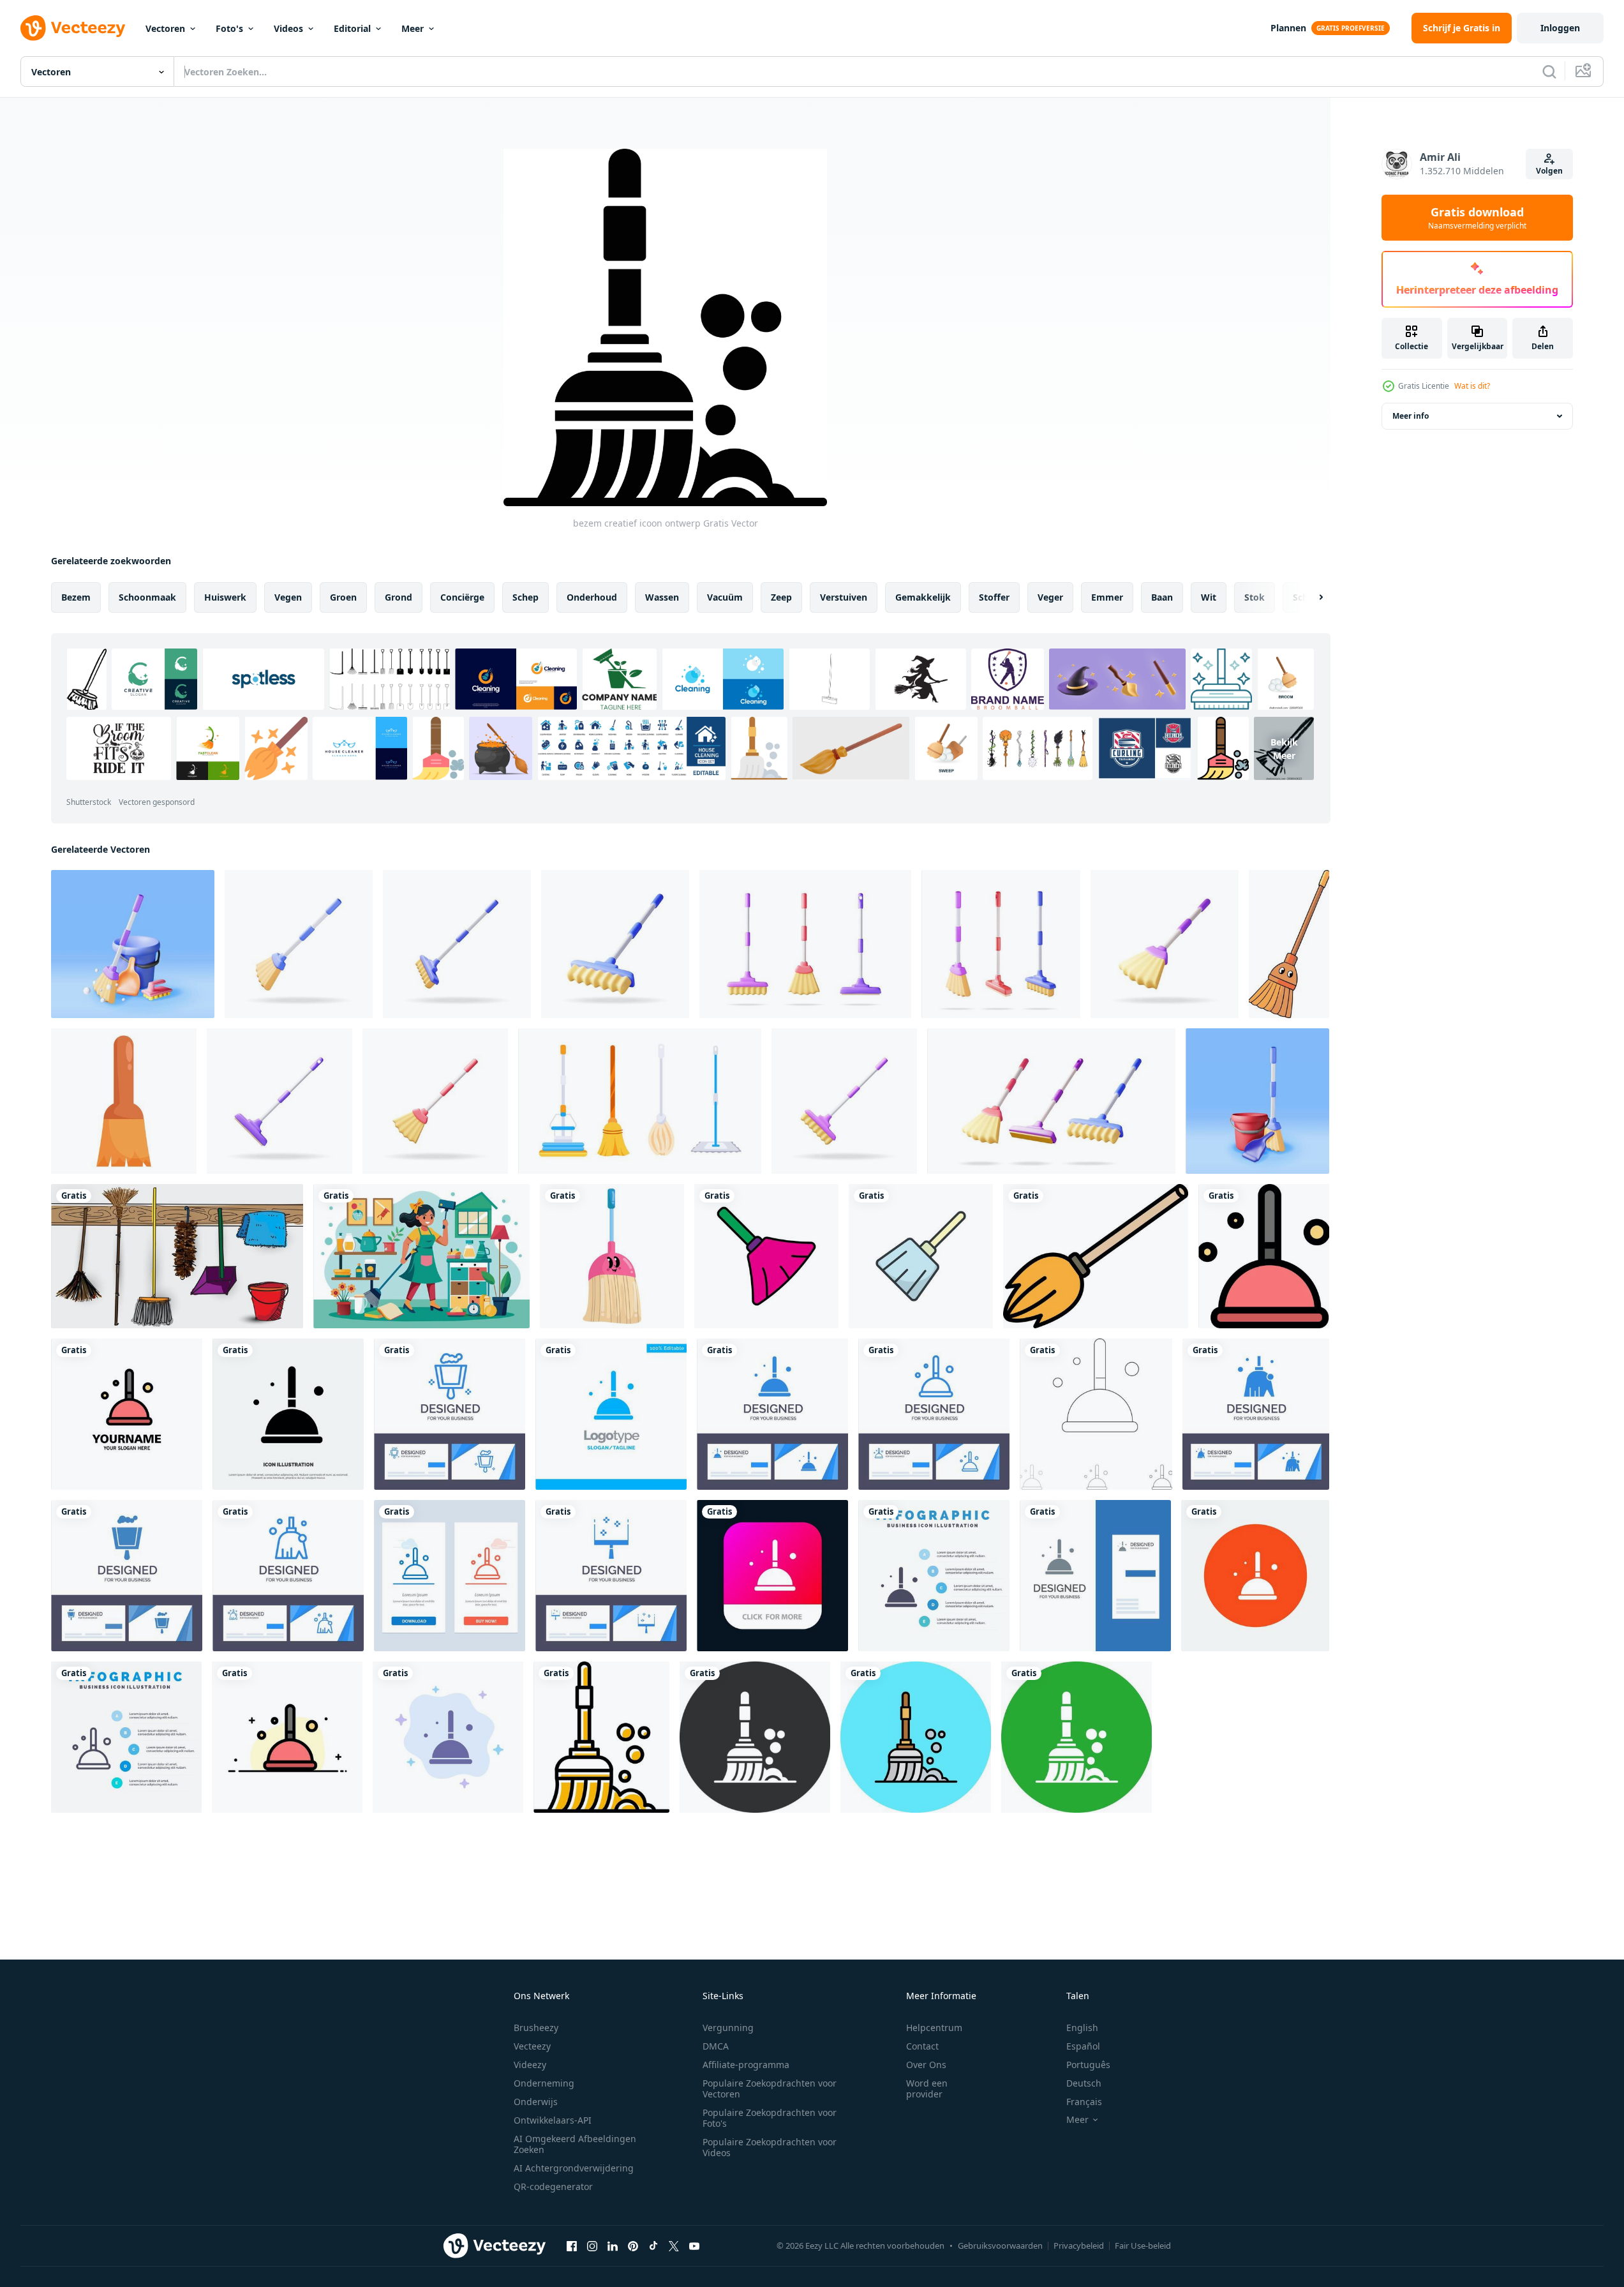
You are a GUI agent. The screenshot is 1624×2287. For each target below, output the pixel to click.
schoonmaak (147, 597)
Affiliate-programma (746, 2065)
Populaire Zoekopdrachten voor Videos (770, 2147)
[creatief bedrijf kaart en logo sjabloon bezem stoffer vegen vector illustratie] (450, 1414)
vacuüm (725, 597)
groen (343, 597)
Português (1088, 2065)
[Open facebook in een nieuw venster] (572, 2246)
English (1082, 2028)
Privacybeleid (1079, 2246)
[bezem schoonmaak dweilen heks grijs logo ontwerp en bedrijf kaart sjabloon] (1095, 1576)
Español (1083, 2046)
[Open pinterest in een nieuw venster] (633, 2246)
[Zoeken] (1549, 71)
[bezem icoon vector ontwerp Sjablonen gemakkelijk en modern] (766, 1256)
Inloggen (1560, 28)
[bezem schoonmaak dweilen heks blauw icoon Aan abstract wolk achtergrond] (448, 1737)
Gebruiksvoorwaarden (1000, 2246)
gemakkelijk (923, 597)
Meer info (1411, 416)
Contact (922, 2046)
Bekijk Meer (1284, 749)
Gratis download (1477, 218)
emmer (1107, 597)
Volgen (1549, 171)
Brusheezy (536, 2028)
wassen (662, 597)
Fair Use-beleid (1143, 2246)
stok (1255, 597)
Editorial (352, 28)
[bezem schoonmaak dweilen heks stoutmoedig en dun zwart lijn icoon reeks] (1096, 1414)
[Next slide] (1310, 597)
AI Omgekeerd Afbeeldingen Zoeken (575, 2144)
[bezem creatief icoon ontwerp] (601, 1737)
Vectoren (165, 28)
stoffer (994, 597)
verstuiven (844, 597)
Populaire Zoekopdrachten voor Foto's (770, 2118)
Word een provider (927, 2088)
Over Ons (926, 2065)
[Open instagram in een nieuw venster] (592, 2246)
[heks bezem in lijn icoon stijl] (1096, 1256)
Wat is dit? (1472, 386)
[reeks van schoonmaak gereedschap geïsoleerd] (177, 1256)
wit (1209, 597)
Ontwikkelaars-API (553, 2120)
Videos (288, 28)
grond (399, 597)
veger (1050, 597)
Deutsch (1084, 2083)
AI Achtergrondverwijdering (574, 2168)
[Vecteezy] (73, 28)
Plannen (1288, 28)
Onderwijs (536, 2102)
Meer (413, 28)
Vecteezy (532, 2046)
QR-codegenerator (553, 2186)
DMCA (716, 2046)
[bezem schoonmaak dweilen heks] (1255, 1576)
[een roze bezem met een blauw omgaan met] (612, 1256)
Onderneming (544, 2083)
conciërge (462, 597)
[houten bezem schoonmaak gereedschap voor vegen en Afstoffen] (124, 1101)
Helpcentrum (934, 2028)
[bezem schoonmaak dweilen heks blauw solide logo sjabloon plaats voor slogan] (611, 1414)
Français (1084, 2102)
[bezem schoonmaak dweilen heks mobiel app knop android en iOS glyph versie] (772, 1576)
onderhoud (592, 597)
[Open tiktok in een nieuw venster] (653, 2246)
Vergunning (728, 2028)
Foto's (229, 28)
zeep (781, 597)
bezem (76, 597)
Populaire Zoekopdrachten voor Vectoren (770, 2088)
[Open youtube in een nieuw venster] (694, 2246)
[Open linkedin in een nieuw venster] (613, 2246)
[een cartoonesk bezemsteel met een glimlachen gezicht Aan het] (1289, 944)
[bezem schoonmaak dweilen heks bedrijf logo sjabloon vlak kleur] (127, 1414)
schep (525, 597)
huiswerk (225, 597)
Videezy (530, 2065)
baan (1162, 597)
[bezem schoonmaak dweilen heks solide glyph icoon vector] (288, 1414)
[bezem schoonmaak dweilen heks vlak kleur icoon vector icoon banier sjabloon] (1264, 1256)
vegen (288, 597)
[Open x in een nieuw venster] (674, 2246)
